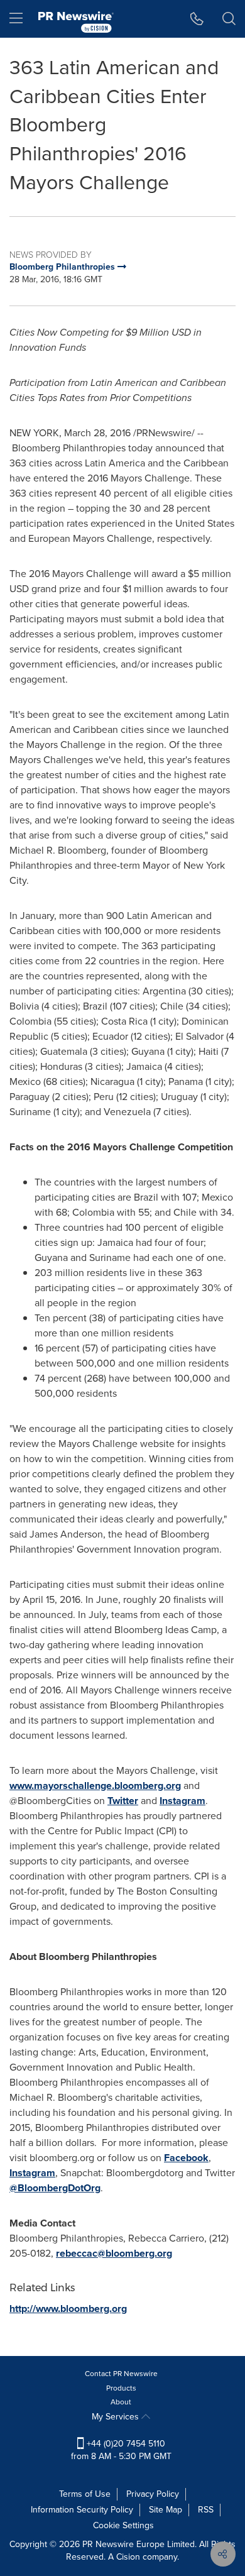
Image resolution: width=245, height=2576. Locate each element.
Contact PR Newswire (121, 2374)
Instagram (182, 1801)
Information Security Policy (82, 2510)
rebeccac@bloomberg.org (114, 2253)
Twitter (123, 1801)
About (121, 2402)
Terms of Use (85, 2494)
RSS (206, 2510)
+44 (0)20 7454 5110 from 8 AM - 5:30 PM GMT (121, 2450)
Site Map (166, 2510)
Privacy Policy (153, 2494)
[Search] (229, 19)
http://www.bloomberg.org (68, 2309)
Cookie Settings (123, 2525)
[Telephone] (197, 19)
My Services (117, 2417)
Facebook (186, 2158)
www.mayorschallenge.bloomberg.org (95, 1786)
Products (121, 2388)
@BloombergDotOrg (55, 2188)
